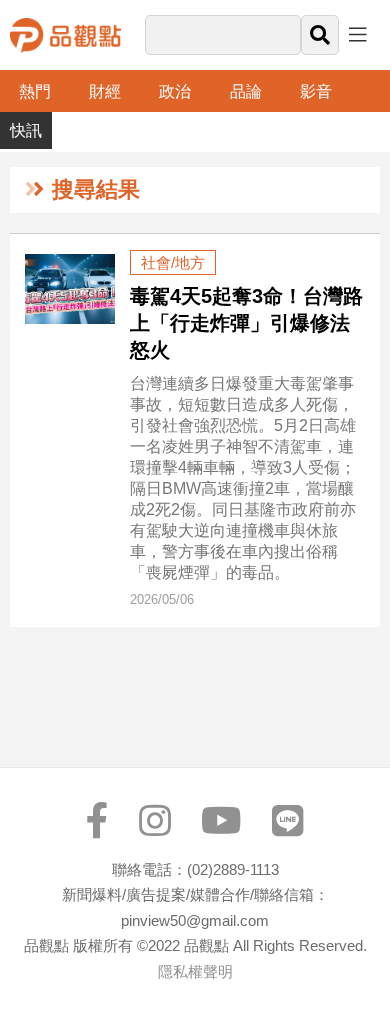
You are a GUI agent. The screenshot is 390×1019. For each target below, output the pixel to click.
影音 (316, 91)
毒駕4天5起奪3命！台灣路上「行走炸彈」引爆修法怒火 (246, 323)
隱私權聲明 (195, 971)
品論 (246, 91)
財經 (105, 91)
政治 (175, 91)
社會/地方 (173, 262)
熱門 (35, 91)
